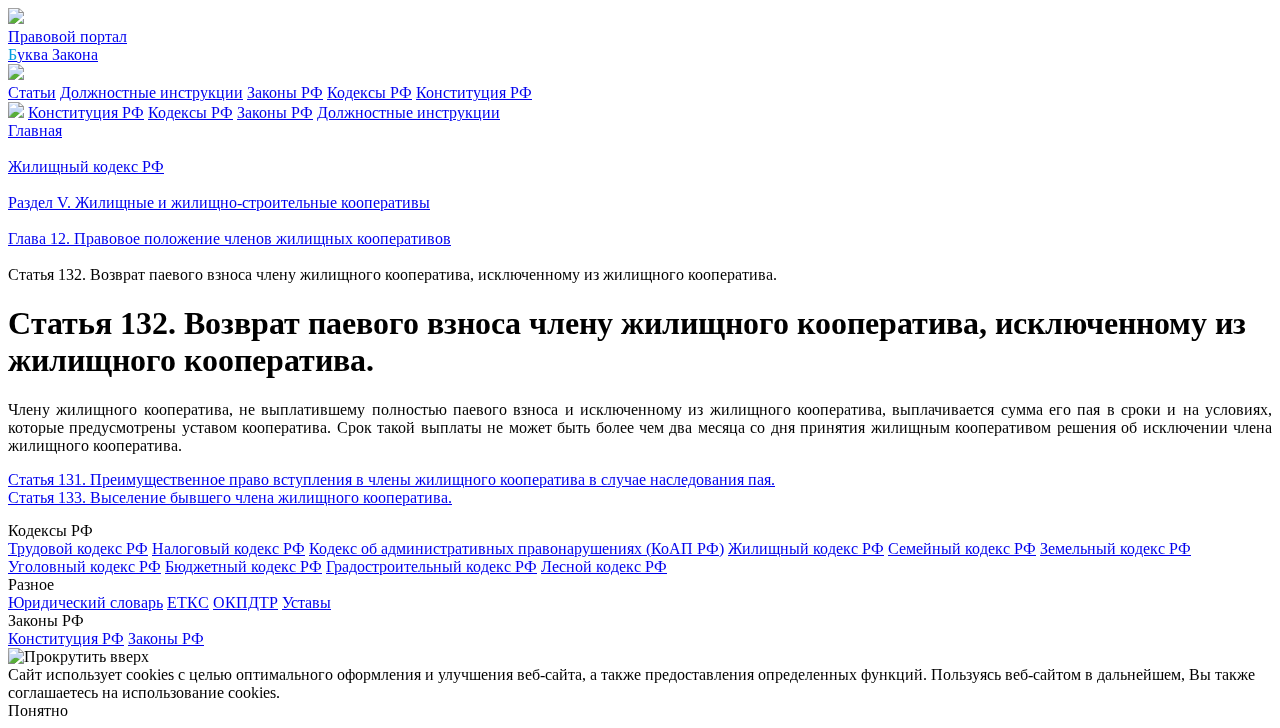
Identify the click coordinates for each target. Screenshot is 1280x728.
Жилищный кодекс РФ (806, 548)
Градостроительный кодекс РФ (431, 566)
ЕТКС (188, 602)
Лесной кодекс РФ (604, 566)
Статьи (32, 92)
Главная (35, 130)
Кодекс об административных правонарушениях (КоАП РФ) (516, 548)
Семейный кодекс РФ (962, 548)
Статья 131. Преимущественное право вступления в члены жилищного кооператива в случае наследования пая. (391, 479)
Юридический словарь (85, 602)
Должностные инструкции (151, 92)
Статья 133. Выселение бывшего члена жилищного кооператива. (230, 497)
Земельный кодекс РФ (1115, 548)
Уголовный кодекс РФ (84, 566)
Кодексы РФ (369, 92)
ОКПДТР (245, 602)
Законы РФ (285, 92)
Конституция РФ (474, 92)
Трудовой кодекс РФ (78, 548)
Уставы (306, 602)
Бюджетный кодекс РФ (243, 566)
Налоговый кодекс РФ (228, 548)
